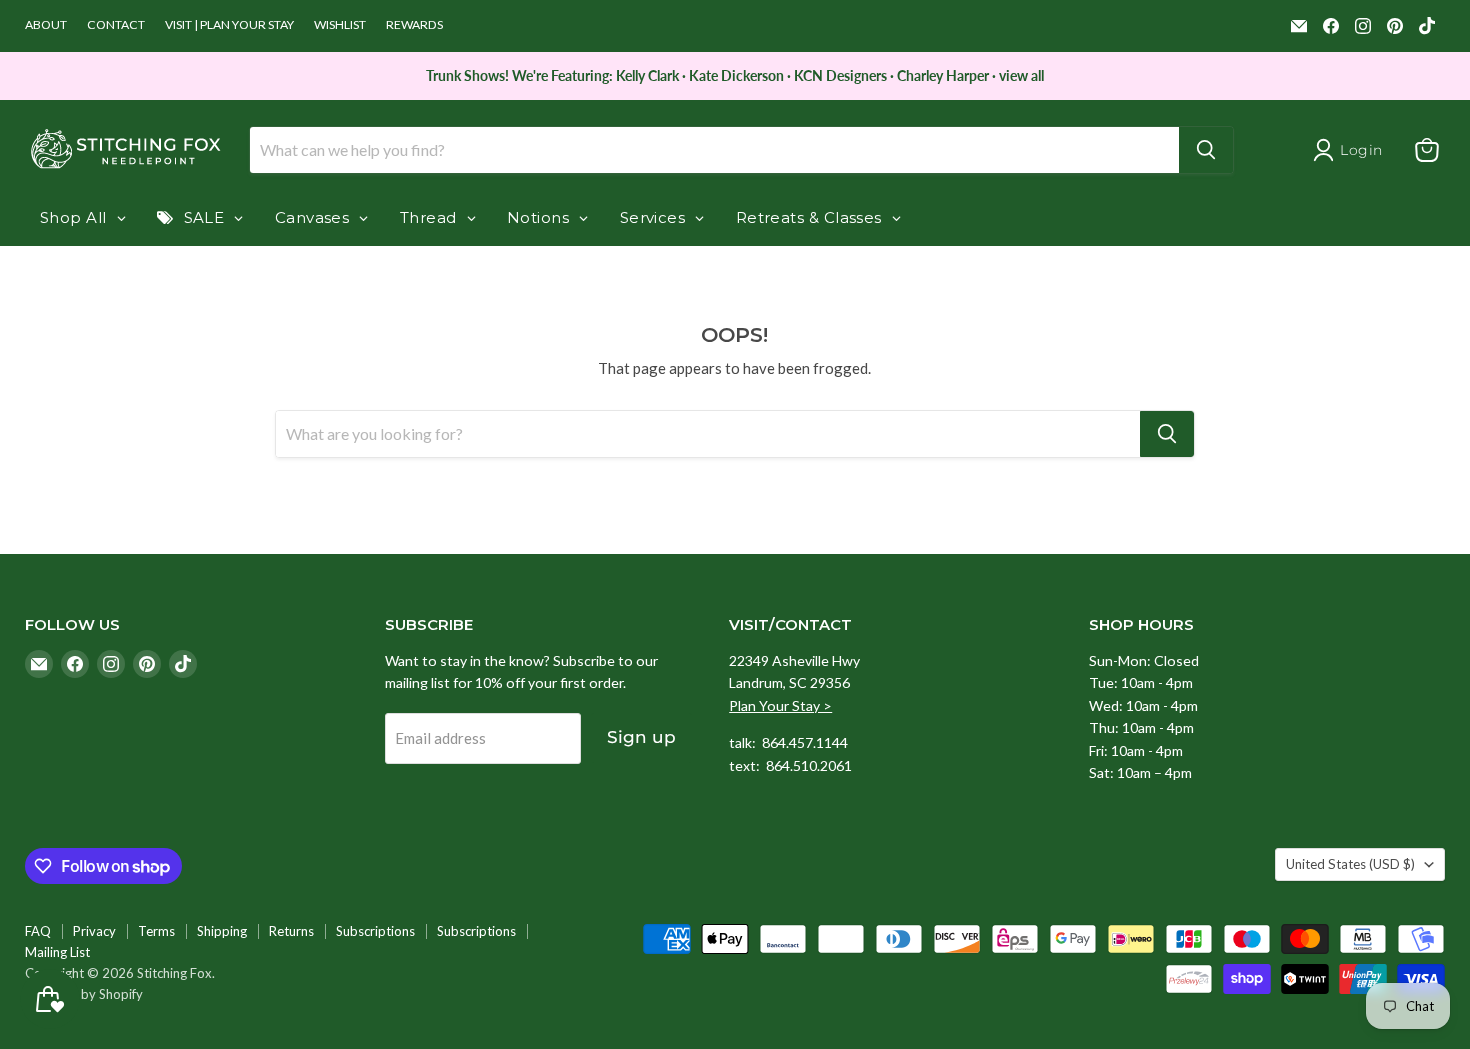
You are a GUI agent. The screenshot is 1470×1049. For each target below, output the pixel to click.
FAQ (38, 931)
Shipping (222, 931)
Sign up (641, 737)
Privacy (94, 931)
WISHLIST (340, 25)
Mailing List (57, 952)
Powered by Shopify (84, 994)
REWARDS (414, 25)
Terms (156, 931)
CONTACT (116, 25)
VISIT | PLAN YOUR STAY (229, 25)
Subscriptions (375, 931)
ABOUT (46, 25)
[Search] (1206, 150)
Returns (291, 931)
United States (1350, 864)
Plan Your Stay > (780, 705)
